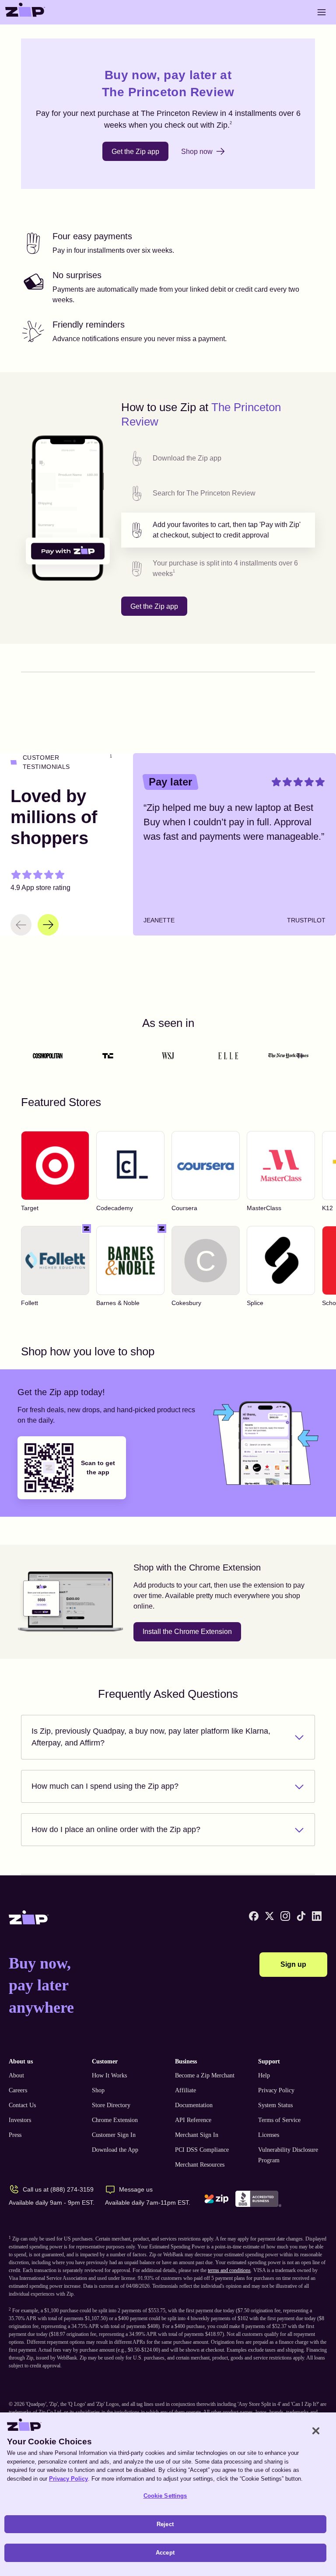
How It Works (109, 2075)
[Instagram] (285, 1916)
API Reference (193, 2120)
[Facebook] (254, 1916)
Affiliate (185, 2090)
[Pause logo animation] (300, 1056)
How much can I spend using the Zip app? (105, 1786)
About (16, 2075)
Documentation (194, 2105)
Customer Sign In (114, 2135)
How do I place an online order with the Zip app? (116, 1829)
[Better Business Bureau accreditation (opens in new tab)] (258, 2199)
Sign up (293, 1964)
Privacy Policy (276, 2090)
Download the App (115, 2150)
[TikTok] (301, 1916)
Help (264, 2075)
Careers (18, 2090)
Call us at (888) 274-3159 (58, 2189)
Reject (165, 2524)
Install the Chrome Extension (187, 1632)
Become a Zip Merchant (205, 2075)
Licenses (269, 2135)
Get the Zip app (135, 152)
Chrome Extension (115, 2120)
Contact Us (22, 2105)
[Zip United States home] (25, 12)
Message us (136, 2189)
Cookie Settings (165, 2496)
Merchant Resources (200, 2165)
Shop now (197, 152)
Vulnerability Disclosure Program (288, 2155)
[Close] (316, 2431)
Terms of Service (279, 2120)
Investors (20, 2120)
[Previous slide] (21, 925)
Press (15, 2135)
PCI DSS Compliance (202, 2150)
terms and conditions (229, 2270)
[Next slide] (48, 925)
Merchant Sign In (197, 2135)
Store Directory (111, 2105)
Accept (165, 2553)
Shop (98, 2090)
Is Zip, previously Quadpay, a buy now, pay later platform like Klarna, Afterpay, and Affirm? (151, 1737)
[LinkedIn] (317, 1916)
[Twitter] (269, 1916)
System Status (275, 2105)
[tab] (218, 458)
